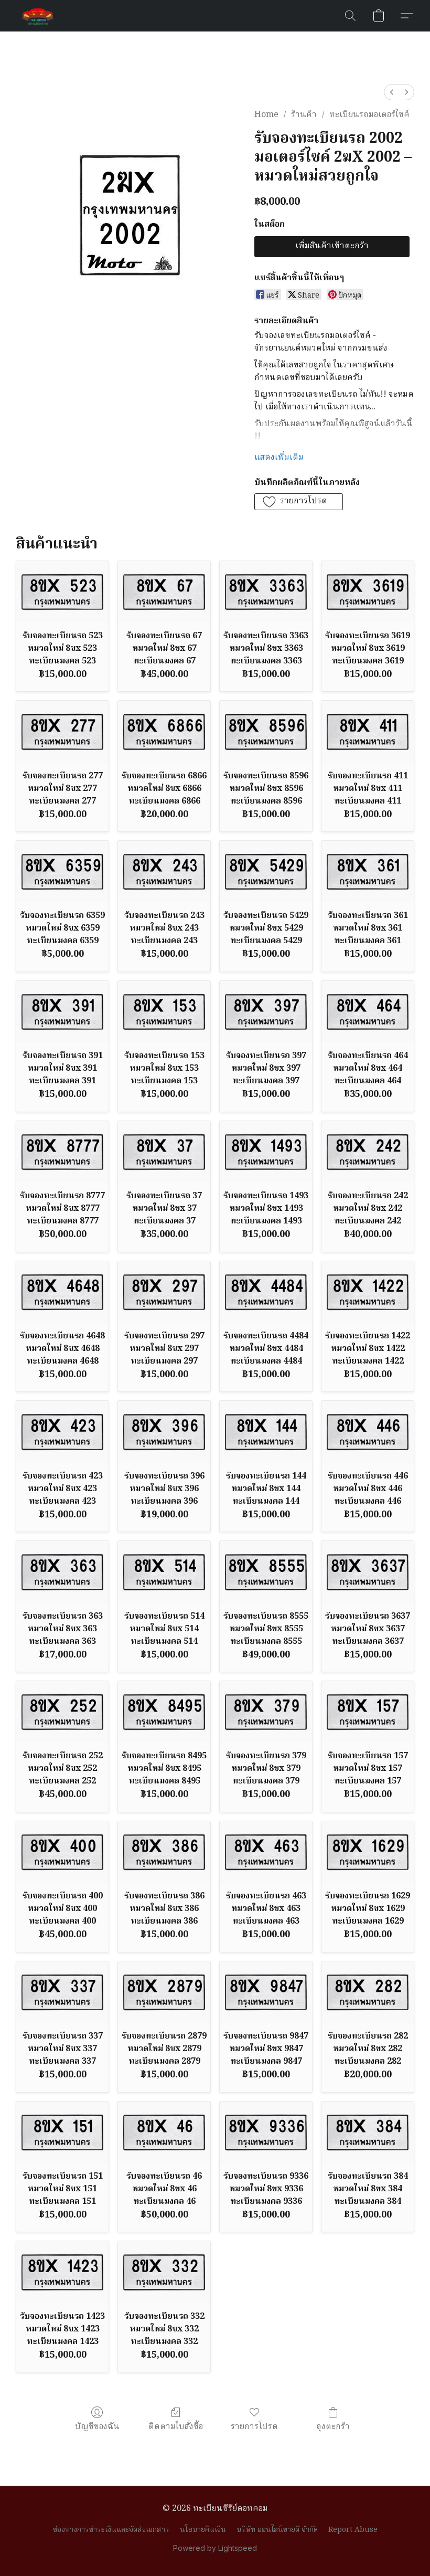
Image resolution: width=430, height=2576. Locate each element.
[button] (38, 16)
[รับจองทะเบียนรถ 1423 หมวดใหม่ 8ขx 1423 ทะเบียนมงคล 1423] (62, 2272)
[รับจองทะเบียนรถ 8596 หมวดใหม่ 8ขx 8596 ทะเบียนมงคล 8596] (266, 731)
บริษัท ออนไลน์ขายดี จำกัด (277, 2530)
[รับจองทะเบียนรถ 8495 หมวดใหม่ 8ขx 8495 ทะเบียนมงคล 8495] (164, 1712)
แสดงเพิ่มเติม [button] (279, 458)
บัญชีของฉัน (97, 2427)
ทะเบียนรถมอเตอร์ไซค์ (369, 115)
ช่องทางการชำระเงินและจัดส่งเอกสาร (111, 2530)
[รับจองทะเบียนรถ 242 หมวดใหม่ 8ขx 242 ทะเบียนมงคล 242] (368, 1152)
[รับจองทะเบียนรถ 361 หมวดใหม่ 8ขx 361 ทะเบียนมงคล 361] (368, 872)
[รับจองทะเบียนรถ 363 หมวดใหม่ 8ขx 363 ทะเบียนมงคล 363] (62, 1572)
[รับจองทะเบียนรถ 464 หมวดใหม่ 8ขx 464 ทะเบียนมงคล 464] (368, 1012)
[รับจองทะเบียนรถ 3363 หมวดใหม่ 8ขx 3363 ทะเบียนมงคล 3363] (266, 592)
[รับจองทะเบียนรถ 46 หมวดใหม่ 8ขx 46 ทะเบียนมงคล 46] (164, 2132)
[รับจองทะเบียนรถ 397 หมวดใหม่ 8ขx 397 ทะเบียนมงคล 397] (266, 1012)
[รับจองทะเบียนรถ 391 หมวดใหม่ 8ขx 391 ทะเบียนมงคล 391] (62, 1012)
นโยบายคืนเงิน (203, 2530)
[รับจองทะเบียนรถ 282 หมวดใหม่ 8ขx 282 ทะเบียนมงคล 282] (368, 1992)
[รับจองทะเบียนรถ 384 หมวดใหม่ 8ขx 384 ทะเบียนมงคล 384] (368, 2132)
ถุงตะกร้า (333, 2427)
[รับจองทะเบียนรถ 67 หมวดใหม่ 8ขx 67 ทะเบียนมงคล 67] (164, 592)
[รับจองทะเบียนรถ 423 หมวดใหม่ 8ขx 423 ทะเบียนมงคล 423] (62, 1432)
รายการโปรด (254, 2427)
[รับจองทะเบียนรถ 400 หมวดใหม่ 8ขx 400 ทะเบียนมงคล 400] (62, 1852)
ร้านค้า (304, 115)
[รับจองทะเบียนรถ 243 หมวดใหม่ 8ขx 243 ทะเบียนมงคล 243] (164, 872)
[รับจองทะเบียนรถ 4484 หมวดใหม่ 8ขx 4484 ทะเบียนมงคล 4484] (266, 1292)
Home (266, 115)
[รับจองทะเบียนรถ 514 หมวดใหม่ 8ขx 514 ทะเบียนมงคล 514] (164, 1572)
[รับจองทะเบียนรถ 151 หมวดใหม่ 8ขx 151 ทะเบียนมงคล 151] (62, 2132)
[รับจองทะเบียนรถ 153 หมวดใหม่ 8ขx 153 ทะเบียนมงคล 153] (164, 1012)
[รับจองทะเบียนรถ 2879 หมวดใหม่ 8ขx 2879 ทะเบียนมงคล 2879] (164, 1992)
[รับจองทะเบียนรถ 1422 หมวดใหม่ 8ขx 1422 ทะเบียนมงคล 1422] (368, 1292)
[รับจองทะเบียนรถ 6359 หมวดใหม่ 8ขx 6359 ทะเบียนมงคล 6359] (62, 872)
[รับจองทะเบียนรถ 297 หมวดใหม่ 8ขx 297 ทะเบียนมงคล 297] (164, 1292)
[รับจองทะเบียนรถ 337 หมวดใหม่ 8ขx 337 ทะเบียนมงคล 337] (62, 1992)
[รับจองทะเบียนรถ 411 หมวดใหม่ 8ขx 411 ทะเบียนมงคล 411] (368, 731)
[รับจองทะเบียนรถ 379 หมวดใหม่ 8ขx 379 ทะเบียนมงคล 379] (266, 1712)
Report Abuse (353, 2530)
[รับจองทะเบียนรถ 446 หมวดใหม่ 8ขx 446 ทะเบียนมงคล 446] (368, 1432)
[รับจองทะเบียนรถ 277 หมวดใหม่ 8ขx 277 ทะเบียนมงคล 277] (62, 731)
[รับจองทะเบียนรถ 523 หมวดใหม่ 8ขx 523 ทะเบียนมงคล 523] (62, 592)
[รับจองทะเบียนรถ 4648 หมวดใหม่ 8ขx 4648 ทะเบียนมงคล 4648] (62, 1292)
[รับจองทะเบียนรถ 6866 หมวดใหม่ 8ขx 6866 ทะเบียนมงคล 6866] (164, 731)
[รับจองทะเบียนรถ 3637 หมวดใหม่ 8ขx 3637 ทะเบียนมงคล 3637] (368, 1572)
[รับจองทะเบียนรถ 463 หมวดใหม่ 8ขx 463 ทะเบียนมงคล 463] (266, 1852)
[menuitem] (392, 92)
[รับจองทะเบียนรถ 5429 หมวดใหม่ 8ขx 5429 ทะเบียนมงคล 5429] (266, 872)
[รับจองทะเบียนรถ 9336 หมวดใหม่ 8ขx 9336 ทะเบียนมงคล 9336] (266, 2132)
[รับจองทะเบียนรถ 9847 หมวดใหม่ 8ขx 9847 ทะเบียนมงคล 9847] (266, 1992)
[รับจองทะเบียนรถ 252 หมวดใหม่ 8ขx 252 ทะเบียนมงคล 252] (62, 1712)
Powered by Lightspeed (215, 2548)
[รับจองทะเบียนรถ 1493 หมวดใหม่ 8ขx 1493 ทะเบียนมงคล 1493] (266, 1152)
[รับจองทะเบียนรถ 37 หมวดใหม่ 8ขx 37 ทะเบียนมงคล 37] (164, 1152)
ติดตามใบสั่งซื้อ (176, 2427)
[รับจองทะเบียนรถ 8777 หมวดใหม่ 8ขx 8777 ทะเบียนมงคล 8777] (62, 1152)
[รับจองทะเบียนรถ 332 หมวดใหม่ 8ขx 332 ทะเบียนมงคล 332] (164, 2272)
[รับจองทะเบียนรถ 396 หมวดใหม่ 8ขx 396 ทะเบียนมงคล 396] (164, 1432)
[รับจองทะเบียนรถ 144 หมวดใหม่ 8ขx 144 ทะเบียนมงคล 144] (266, 1432)
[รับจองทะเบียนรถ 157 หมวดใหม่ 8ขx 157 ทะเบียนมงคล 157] (368, 1712)
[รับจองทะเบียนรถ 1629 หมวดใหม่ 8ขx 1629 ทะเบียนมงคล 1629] (368, 1852)
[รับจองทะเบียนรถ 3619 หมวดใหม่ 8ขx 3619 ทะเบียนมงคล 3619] (368, 592)
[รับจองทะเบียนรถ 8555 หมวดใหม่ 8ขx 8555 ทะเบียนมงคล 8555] (266, 1572)
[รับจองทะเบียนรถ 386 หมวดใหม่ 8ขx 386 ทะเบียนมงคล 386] (164, 1852)
